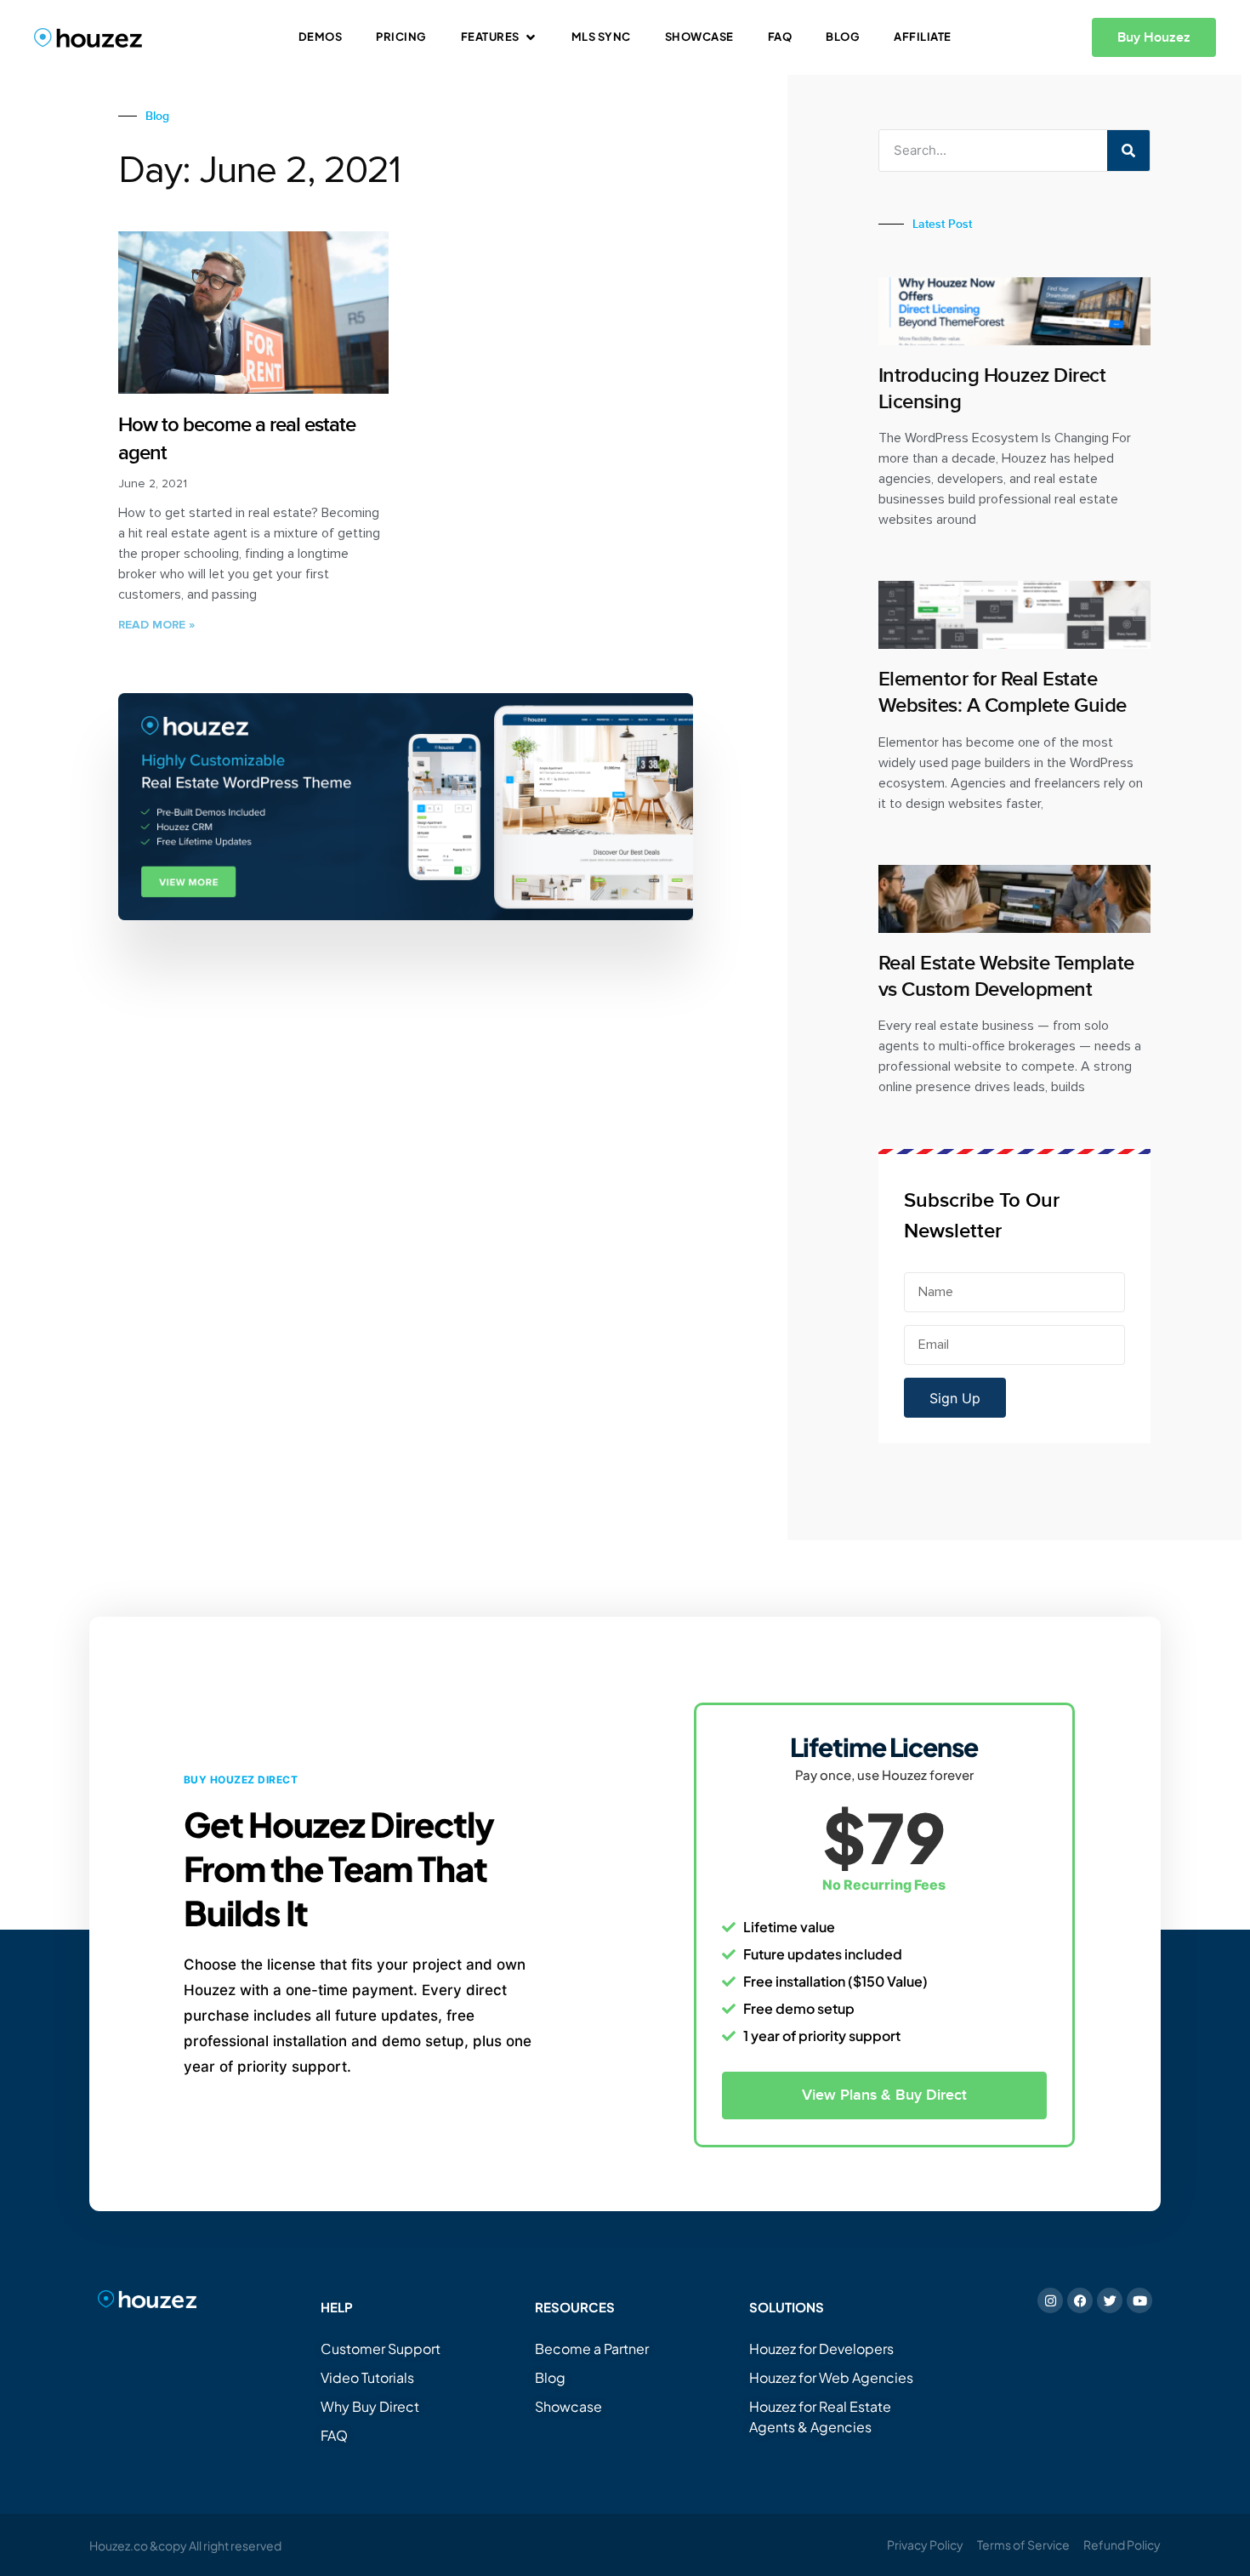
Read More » (156, 625)
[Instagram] (1050, 2300)
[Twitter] (1110, 2300)
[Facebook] (1080, 2300)
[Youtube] (1139, 2300)
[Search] (1128, 151)
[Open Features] (531, 37)
